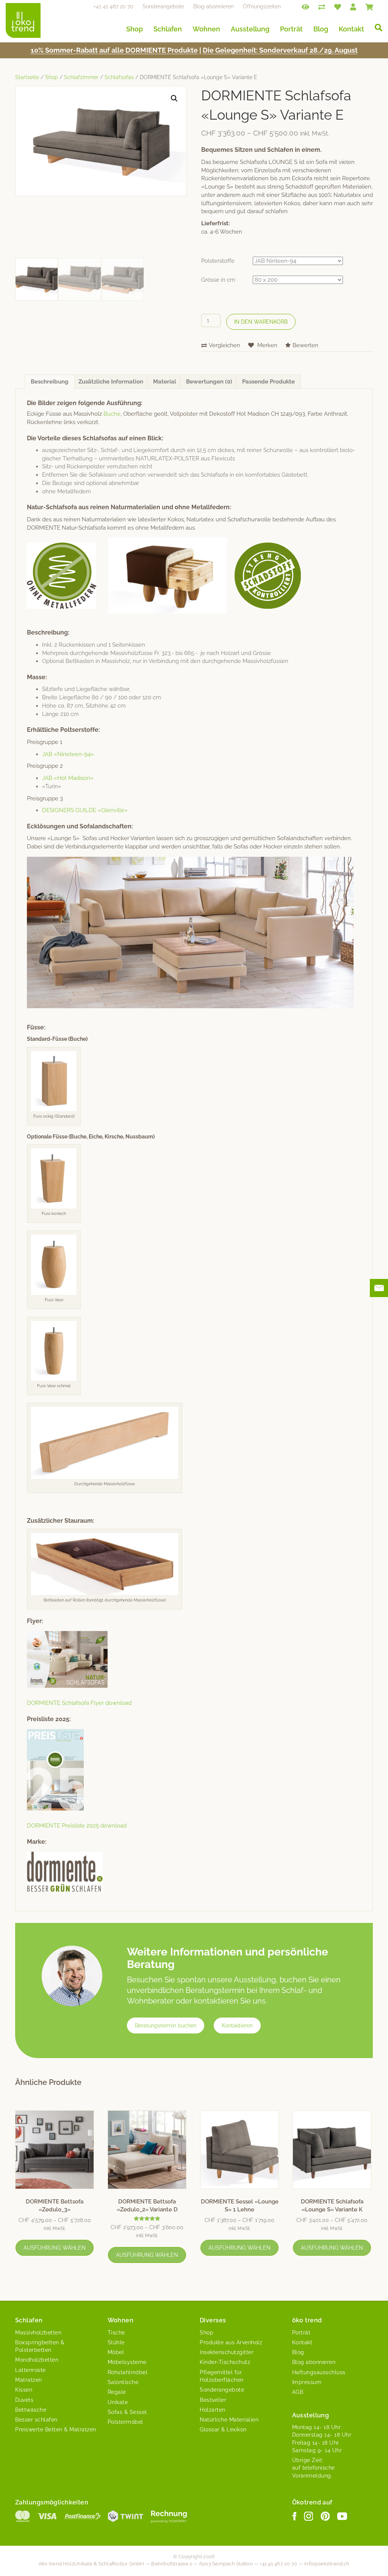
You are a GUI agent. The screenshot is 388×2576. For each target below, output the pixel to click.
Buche (112, 414)
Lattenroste (31, 2370)
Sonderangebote (163, 6)
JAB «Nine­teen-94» (68, 754)
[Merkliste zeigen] (338, 6)
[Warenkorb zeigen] (369, 6)
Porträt (291, 29)
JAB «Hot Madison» (68, 778)
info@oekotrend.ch (327, 2564)
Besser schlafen (36, 2420)
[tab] (50, 382)
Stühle (116, 2342)
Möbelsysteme (127, 2362)
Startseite (27, 77)
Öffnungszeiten (262, 6)
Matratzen (29, 2380)
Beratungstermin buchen (166, 2026)
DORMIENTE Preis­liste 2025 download (77, 1826)
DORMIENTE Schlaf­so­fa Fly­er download (79, 1703)
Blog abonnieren (214, 6)
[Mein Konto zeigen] (353, 6)
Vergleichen (225, 345)
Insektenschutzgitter (227, 2352)
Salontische (123, 2382)
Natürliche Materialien (229, 2420)
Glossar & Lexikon (223, 2429)
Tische (116, 2333)
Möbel (116, 2352)
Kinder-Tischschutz (225, 2362)
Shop (135, 29)
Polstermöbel (125, 2422)
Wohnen (206, 29)
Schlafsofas (119, 77)
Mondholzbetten (37, 2360)
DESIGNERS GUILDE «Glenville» (85, 810)
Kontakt (351, 29)
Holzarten (213, 2410)
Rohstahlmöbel (128, 2372)
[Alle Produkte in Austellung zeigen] (305, 6)
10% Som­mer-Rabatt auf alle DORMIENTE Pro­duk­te (114, 50)
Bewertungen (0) (209, 382)
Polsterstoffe (218, 261)
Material (165, 382)
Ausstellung (250, 29)
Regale (117, 2392)
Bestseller (213, 2400)
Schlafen (168, 29)
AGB (298, 2392)
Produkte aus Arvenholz (231, 2342)
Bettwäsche (31, 2410)
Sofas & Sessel (127, 2412)
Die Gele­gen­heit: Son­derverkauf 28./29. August (280, 50)
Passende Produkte (268, 382)
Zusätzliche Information (111, 382)
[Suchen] (376, 28)
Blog (321, 29)
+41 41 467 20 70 (113, 6)
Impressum (307, 2382)
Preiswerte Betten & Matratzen (56, 2429)
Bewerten (305, 345)
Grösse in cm (218, 280)
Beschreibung (50, 382)
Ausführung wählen (55, 2248)
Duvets (24, 2400)
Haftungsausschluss (319, 2372)
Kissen (24, 2390)
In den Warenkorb (261, 322)
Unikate (118, 2402)
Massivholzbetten (38, 2333)
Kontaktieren (237, 2026)
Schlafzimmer (81, 77)
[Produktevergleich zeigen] (322, 6)
